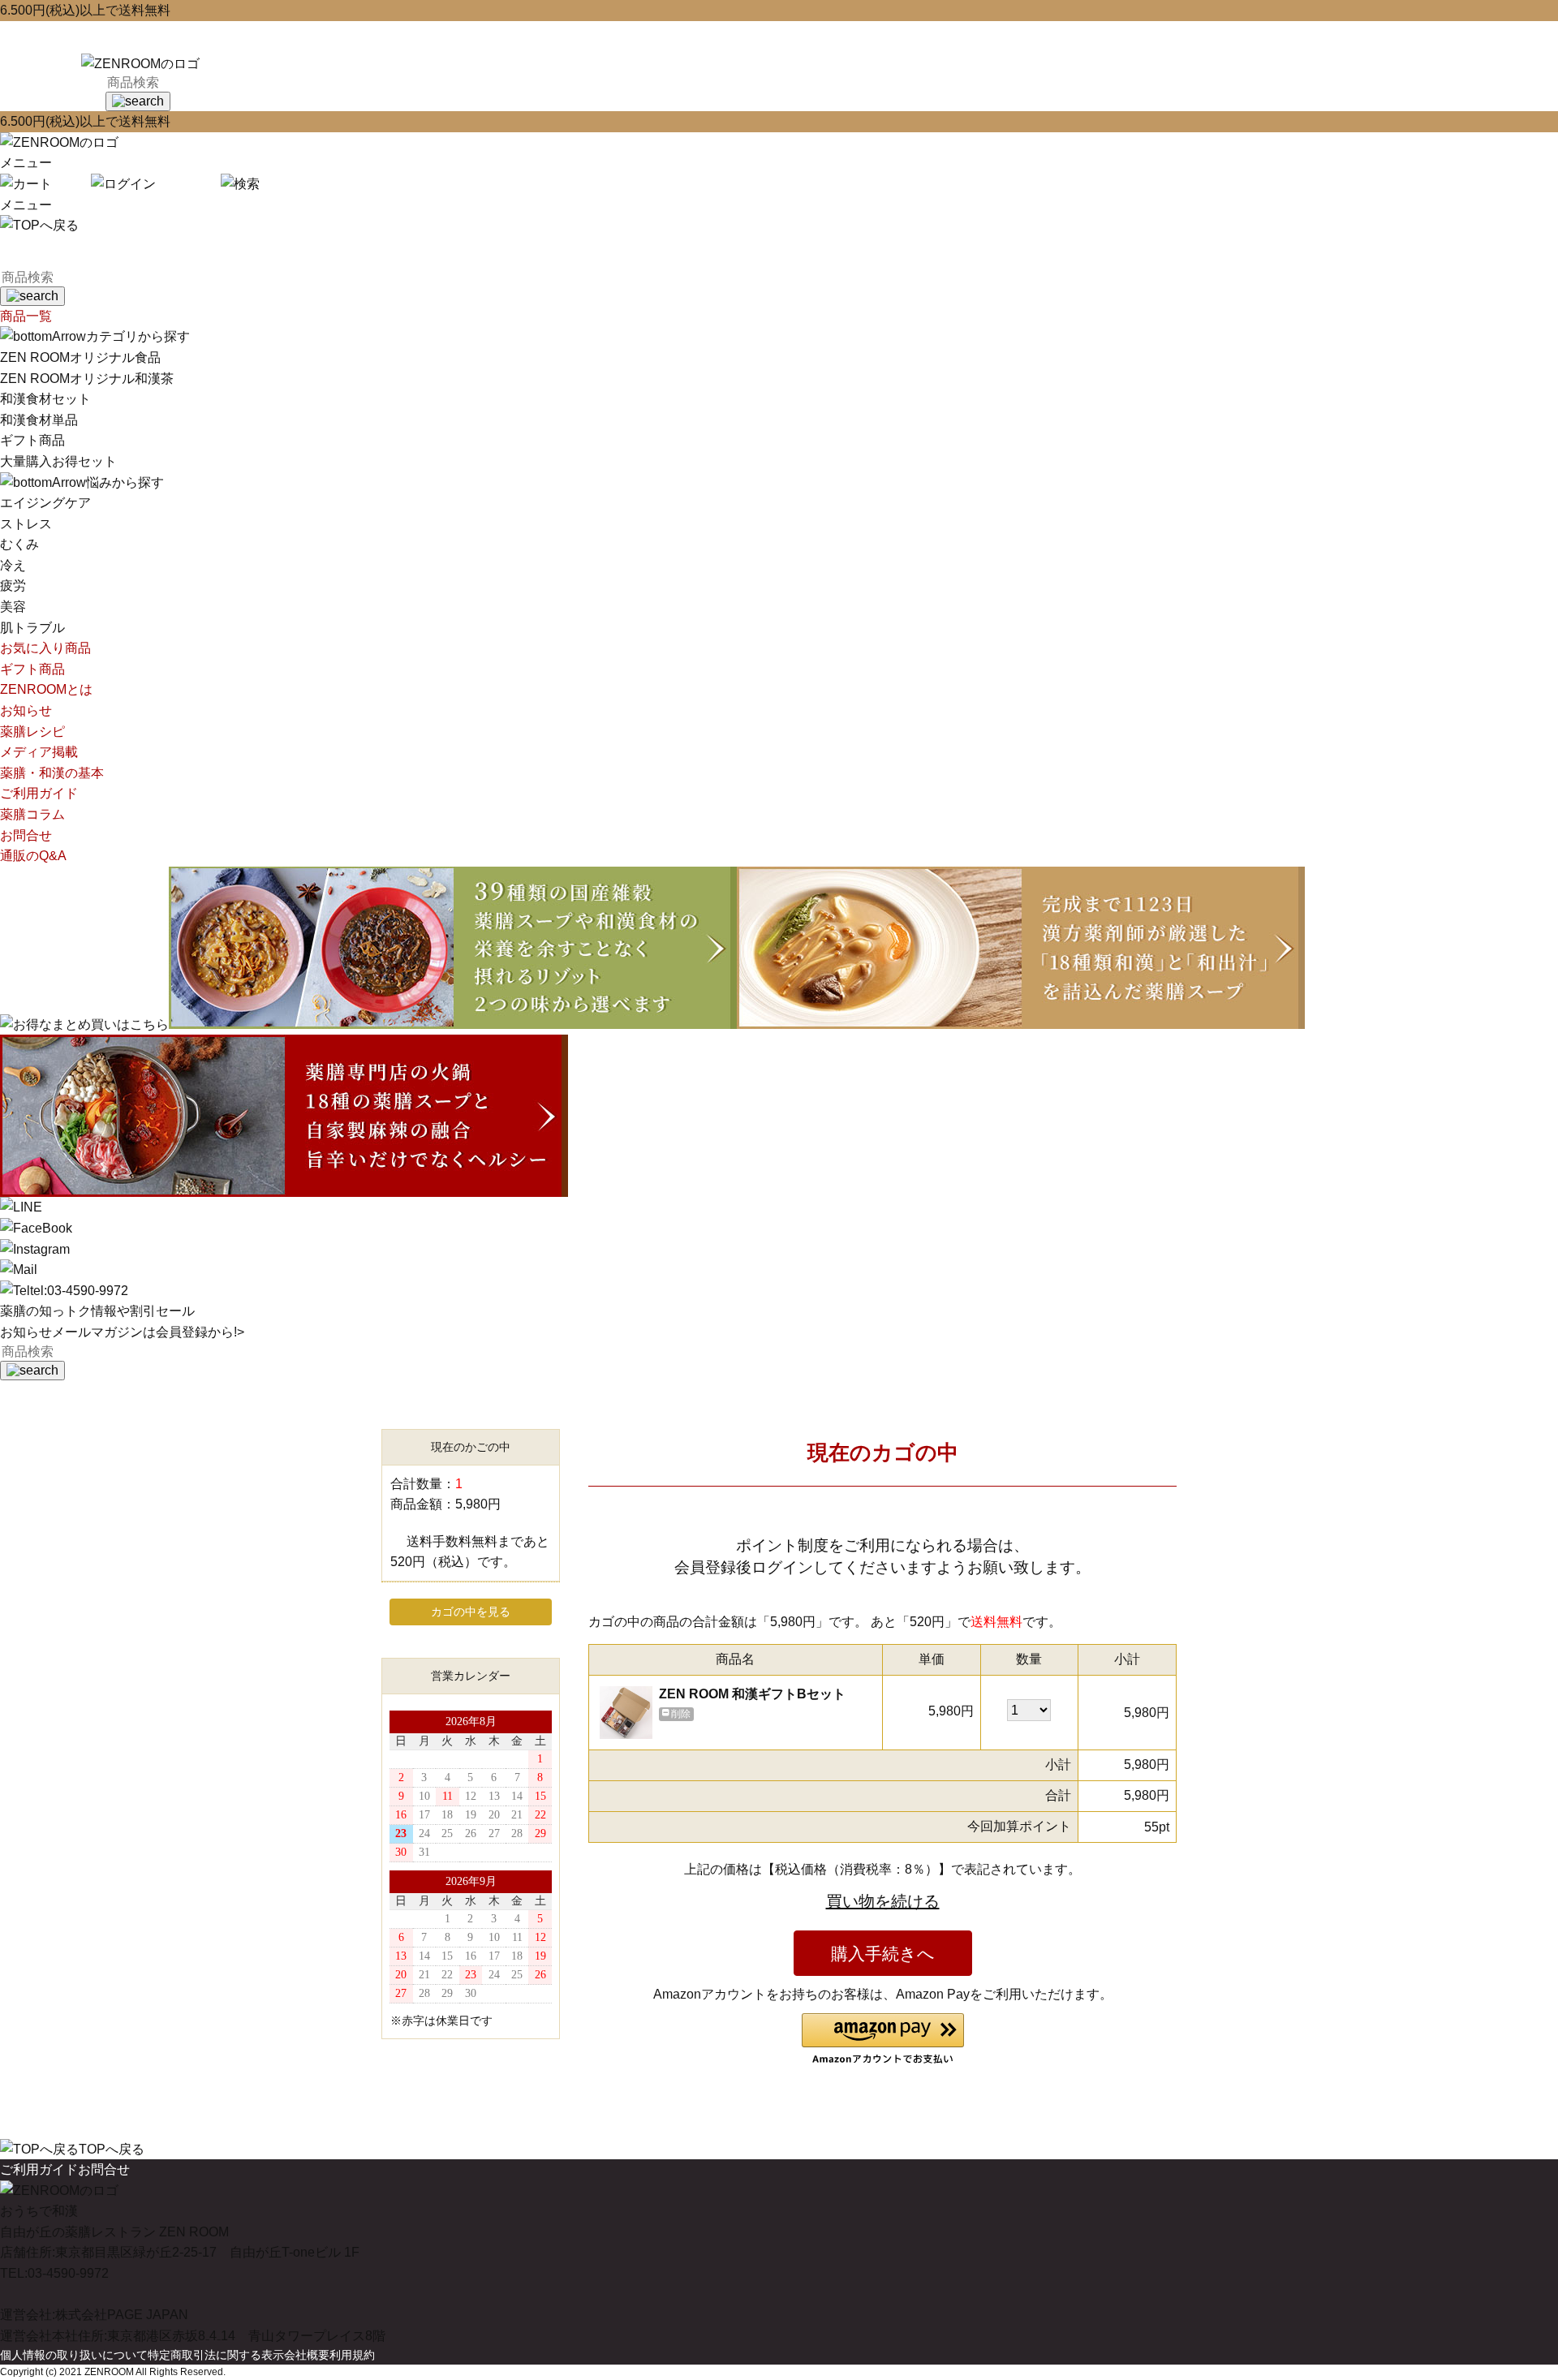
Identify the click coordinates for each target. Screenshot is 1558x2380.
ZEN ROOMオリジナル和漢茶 (87, 379)
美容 (13, 607)
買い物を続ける (883, 1901)
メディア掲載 (39, 752)
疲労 (13, 585)
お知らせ (26, 710)
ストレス (26, 524)
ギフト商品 (32, 440)
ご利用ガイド (39, 793)
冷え (13, 565)
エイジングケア (45, 503)
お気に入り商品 (45, 648)
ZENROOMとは (46, 689)
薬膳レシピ (32, 732)
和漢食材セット (45, 399)
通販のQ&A (33, 856)
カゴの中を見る (471, 1612)
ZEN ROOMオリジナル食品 (80, 357)
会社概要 (307, 2355)
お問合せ (26, 835)
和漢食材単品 (39, 420)
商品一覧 (26, 316)
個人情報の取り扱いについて (74, 2355)
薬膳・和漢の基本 (52, 773)
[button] (883, 2040)
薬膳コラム (32, 814)
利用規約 (352, 2355)
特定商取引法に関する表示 (216, 2355)
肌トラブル (32, 628)
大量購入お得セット (58, 461)
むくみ (19, 544)
